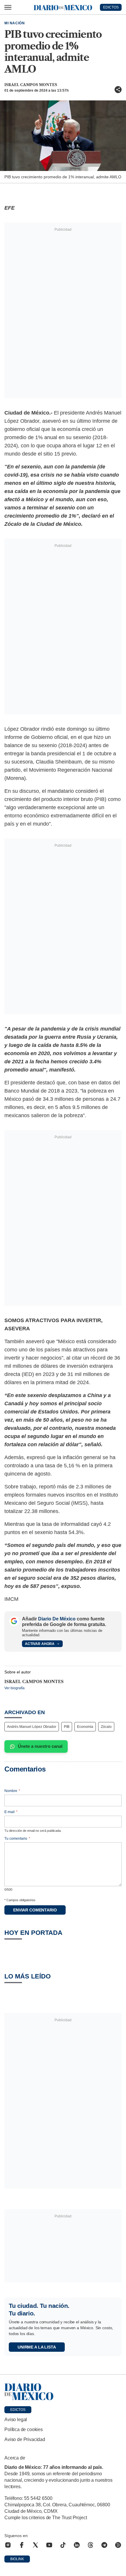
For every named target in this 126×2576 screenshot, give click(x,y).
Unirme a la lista (37, 2347)
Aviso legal (16, 2420)
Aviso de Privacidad (25, 2439)
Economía (85, 1727)
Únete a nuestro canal (40, 1746)
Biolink (17, 2559)
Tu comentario (17, 1839)
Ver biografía (15, 1688)
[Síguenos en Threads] (91, 2545)
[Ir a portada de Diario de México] (63, 2392)
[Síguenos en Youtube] (49, 2545)
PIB (67, 1727)
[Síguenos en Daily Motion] (118, 2545)
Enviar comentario (35, 1910)
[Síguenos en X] (35, 2545)
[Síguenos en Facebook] (22, 2545)
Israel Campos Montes (31, 85)
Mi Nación (15, 23)
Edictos (18, 2410)
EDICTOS (111, 7)
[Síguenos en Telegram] (104, 2545)
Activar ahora (40, 1644)
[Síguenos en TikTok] (63, 2545)
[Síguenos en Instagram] (8, 2545)
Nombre (12, 1791)
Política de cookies (24, 2429)
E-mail (11, 1812)
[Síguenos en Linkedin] (77, 2545)
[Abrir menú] (8, 7)
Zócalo (106, 1727)
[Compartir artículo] (118, 90)
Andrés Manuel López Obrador (32, 1727)
